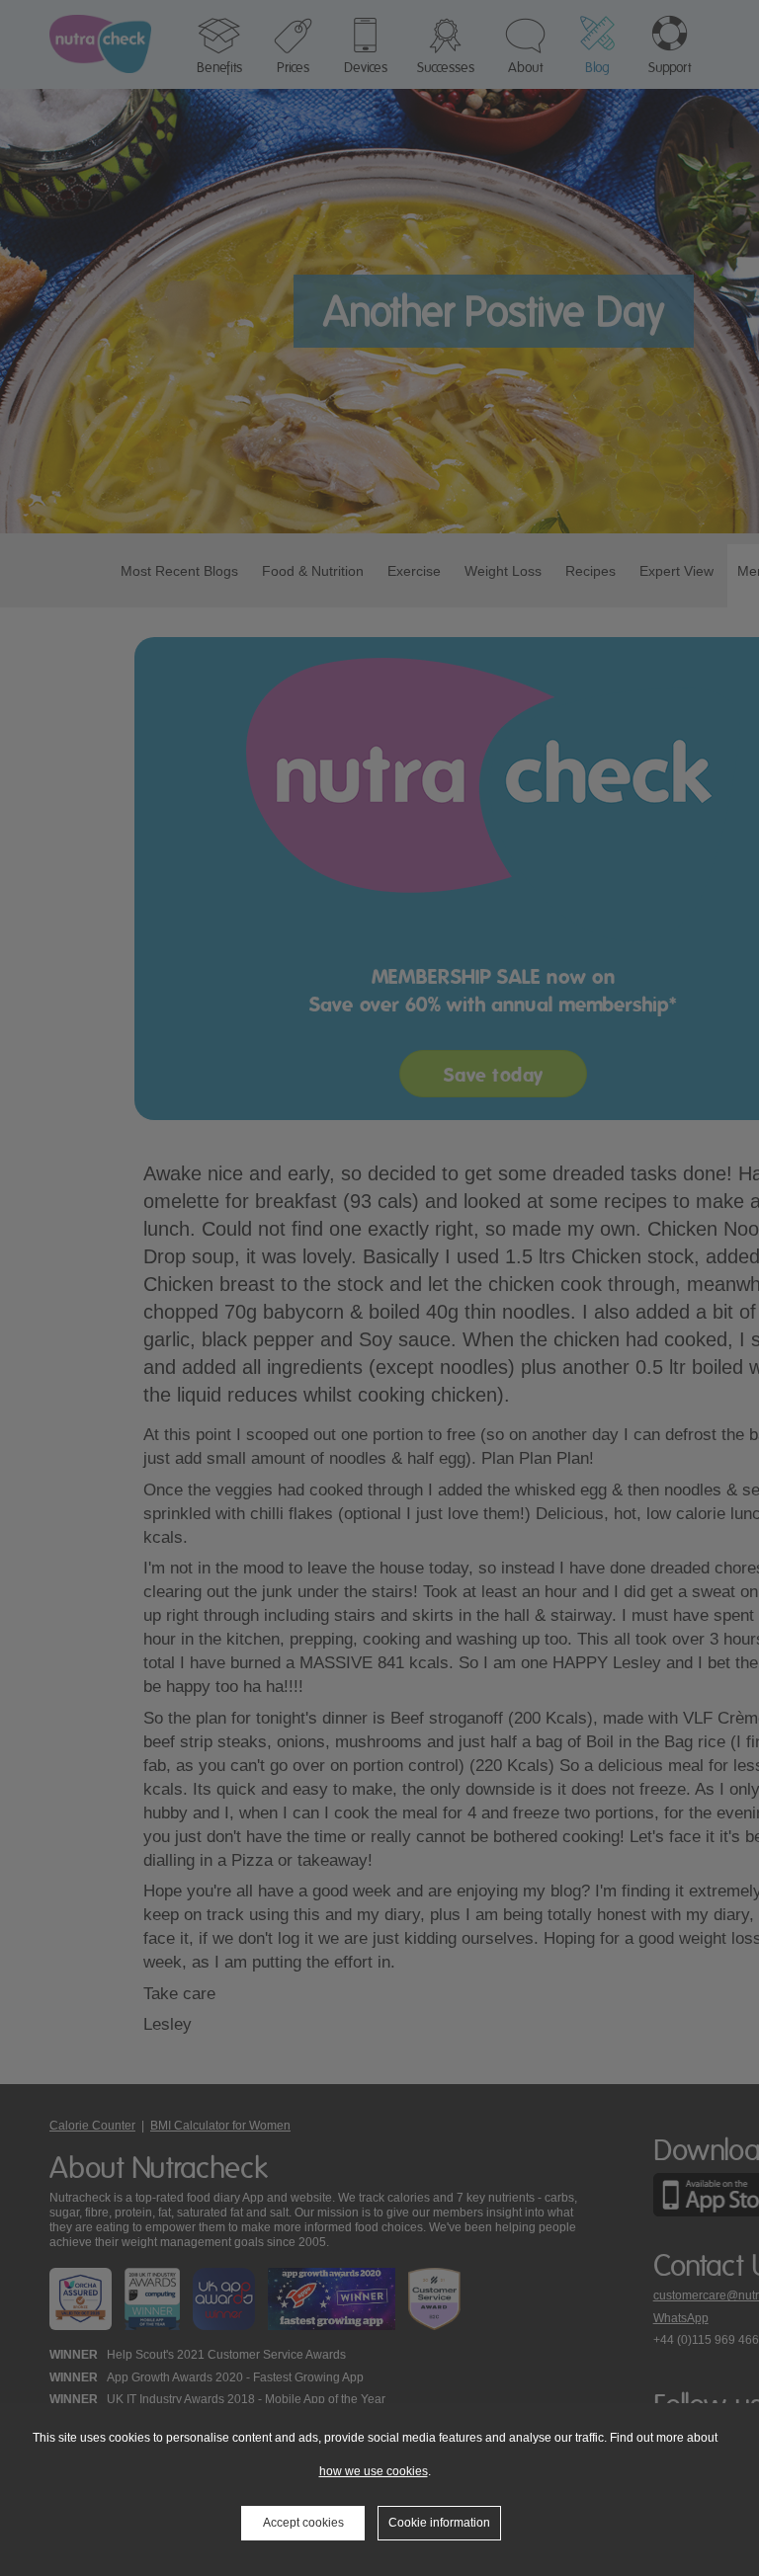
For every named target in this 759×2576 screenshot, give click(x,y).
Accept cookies (303, 2523)
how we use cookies (374, 2471)
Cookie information (439, 2523)
